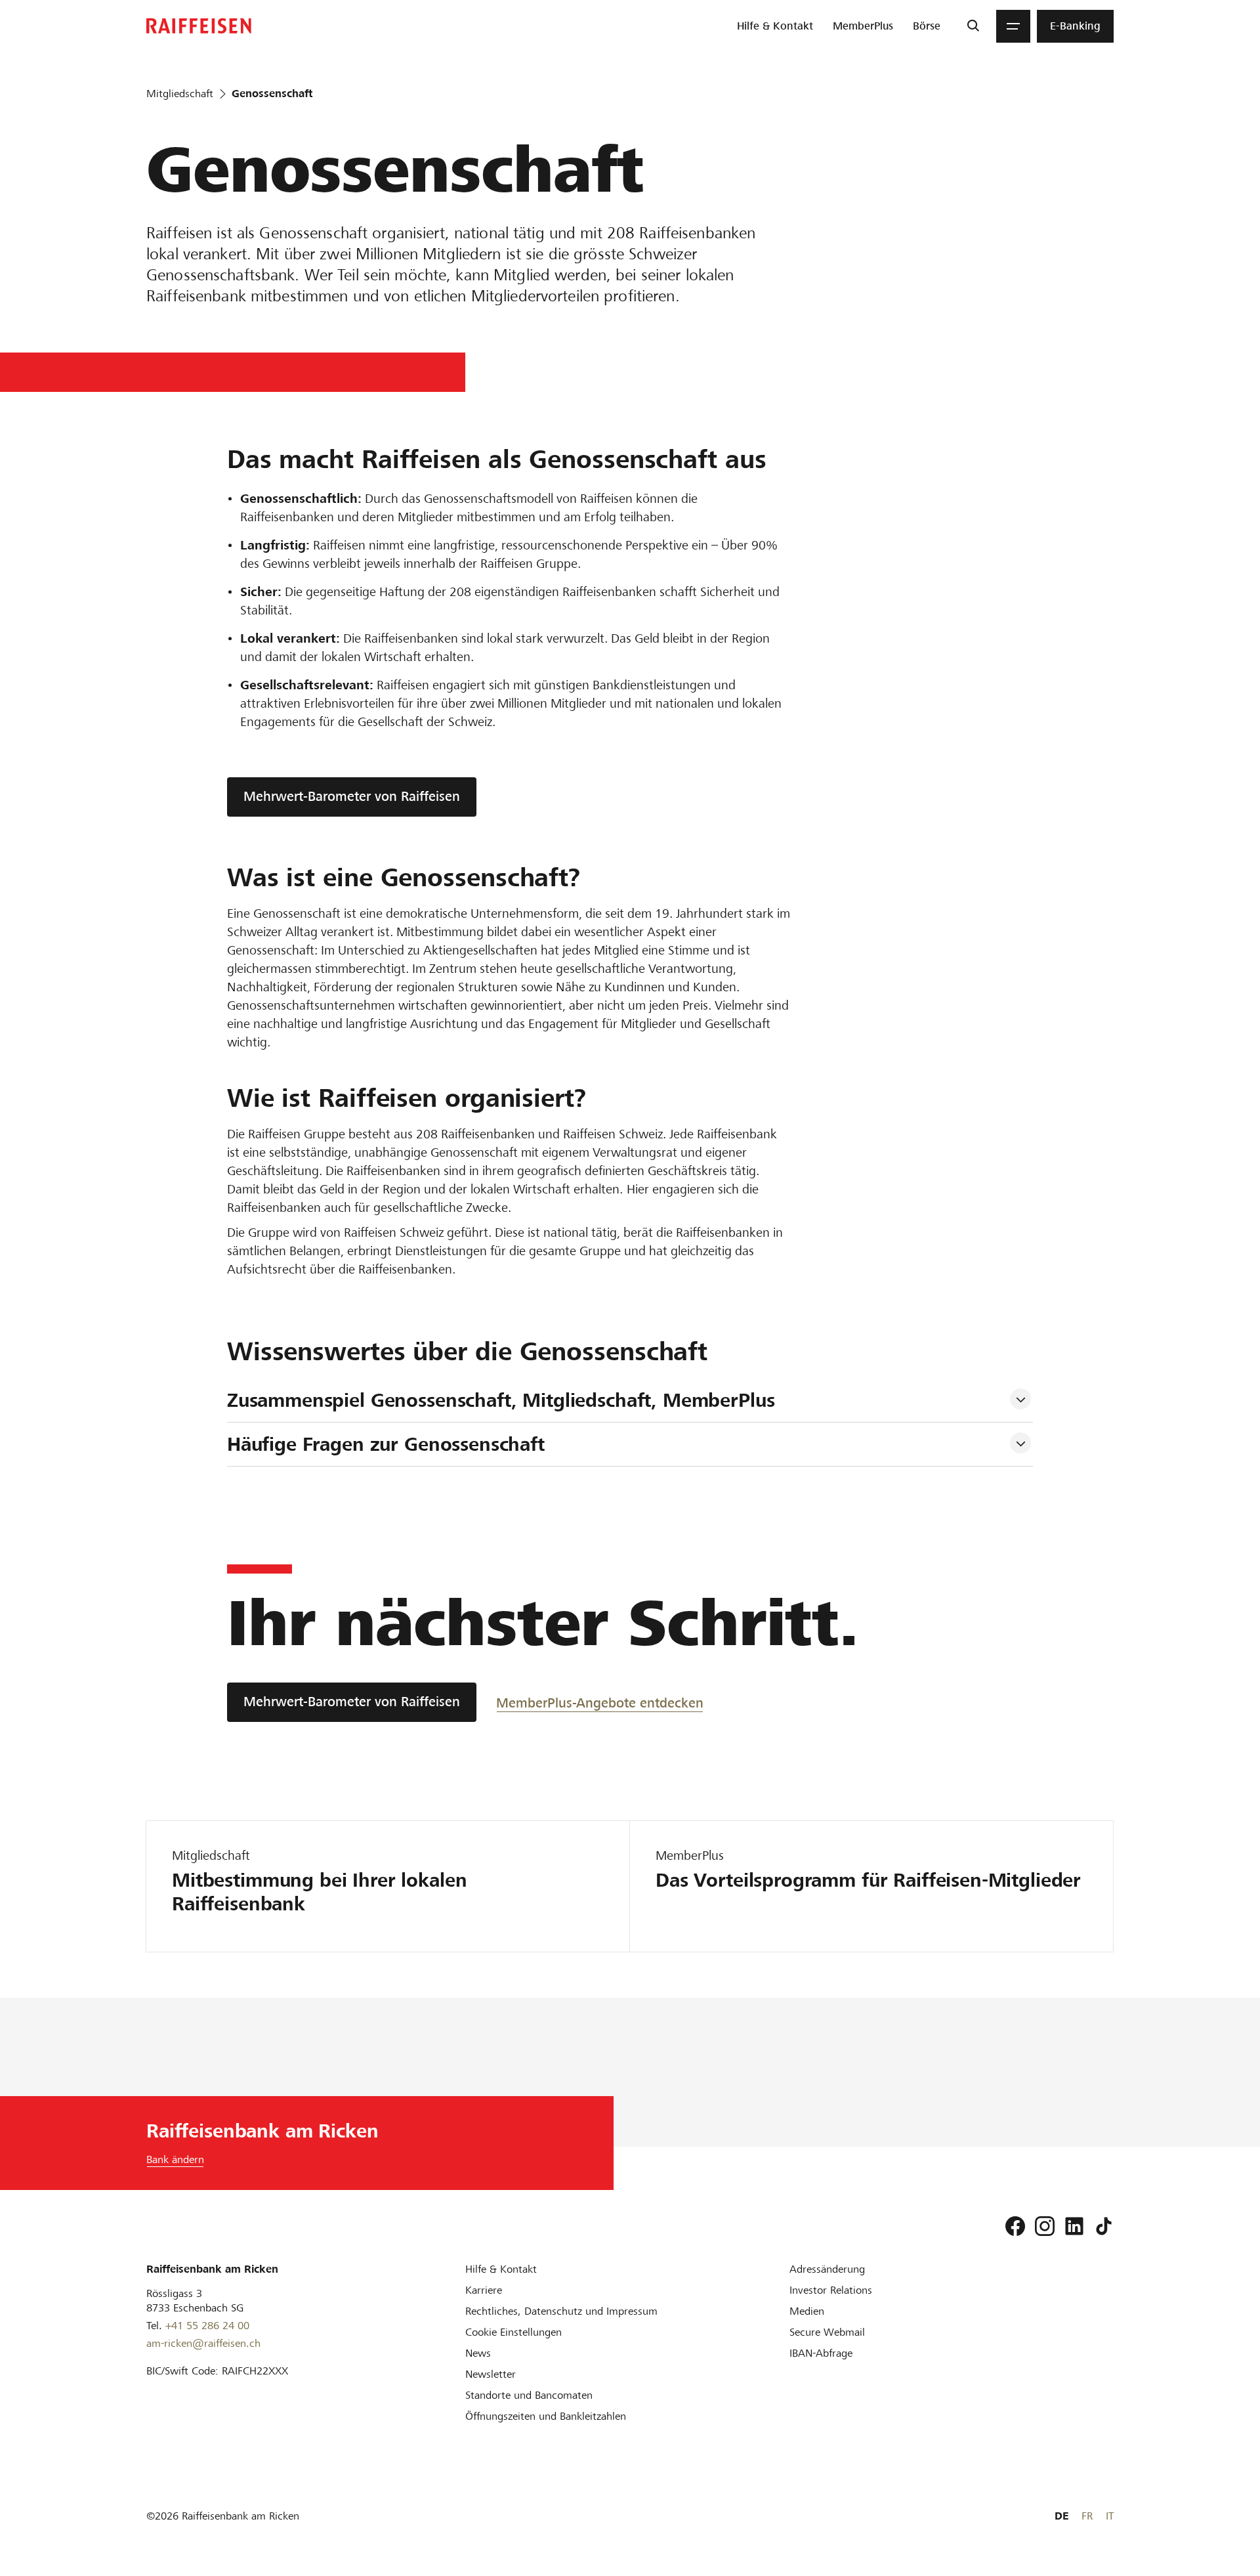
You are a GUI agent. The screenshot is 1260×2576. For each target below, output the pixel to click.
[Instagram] (1045, 2226)
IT (1110, 2516)
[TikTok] (1104, 2226)
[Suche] (973, 26)
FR (1087, 2516)
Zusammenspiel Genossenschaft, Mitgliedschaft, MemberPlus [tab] (501, 1400)
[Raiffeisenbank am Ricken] (199, 26)
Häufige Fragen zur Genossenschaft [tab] (386, 1444)
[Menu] (1013, 26)
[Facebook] (1015, 2226)
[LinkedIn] (1074, 2226)
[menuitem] (775, 26)
